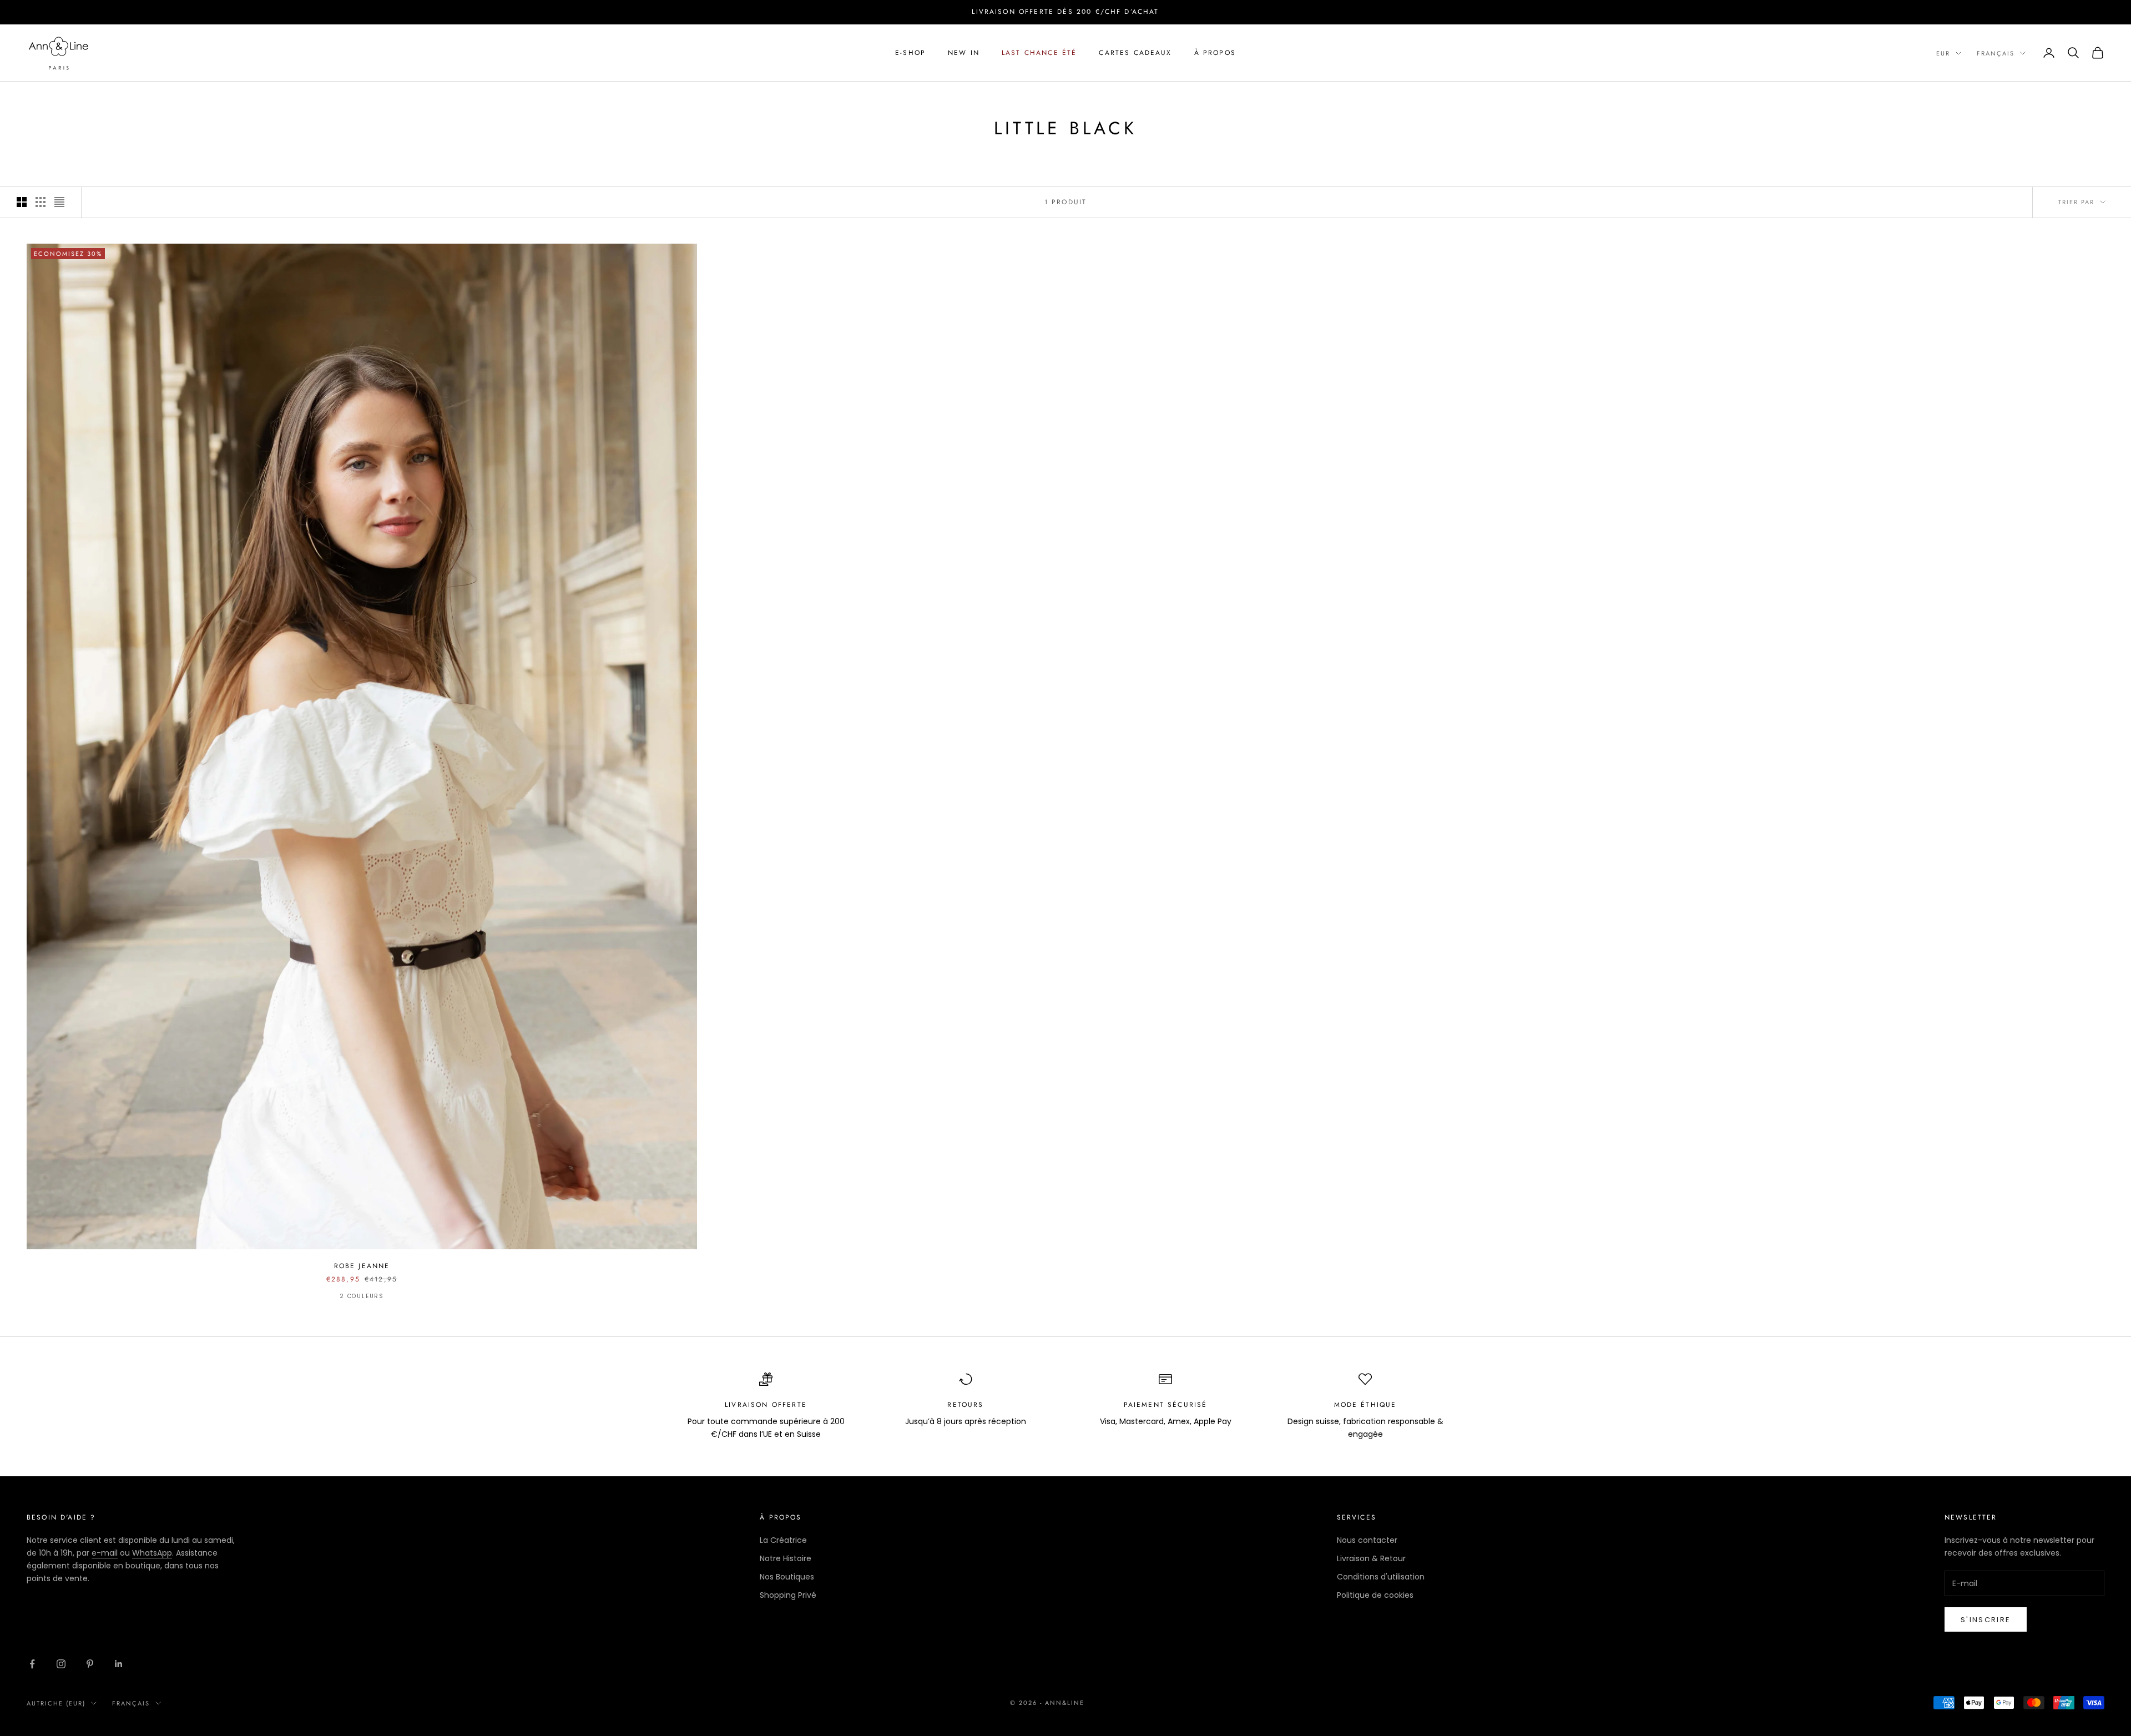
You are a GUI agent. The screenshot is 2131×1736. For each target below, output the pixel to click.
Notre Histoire (786, 1558)
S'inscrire (1986, 1620)
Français (1996, 53)
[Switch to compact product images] (59, 202)
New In (964, 53)
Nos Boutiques (787, 1577)
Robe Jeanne (362, 1266)
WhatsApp (152, 1553)
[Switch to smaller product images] (41, 202)
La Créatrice (783, 1540)
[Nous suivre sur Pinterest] (90, 1664)
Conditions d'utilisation (1381, 1577)
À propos (1215, 53)
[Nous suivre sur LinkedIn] (119, 1664)
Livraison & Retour (1371, 1558)
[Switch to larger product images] (22, 202)
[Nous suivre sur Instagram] (61, 1664)
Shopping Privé (788, 1595)
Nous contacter (1367, 1540)
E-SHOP (910, 53)
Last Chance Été (1039, 53)
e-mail (105, 1553)
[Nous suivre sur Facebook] (32, 1664)
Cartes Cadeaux (1135, 53)
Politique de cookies (1375, 1595)
